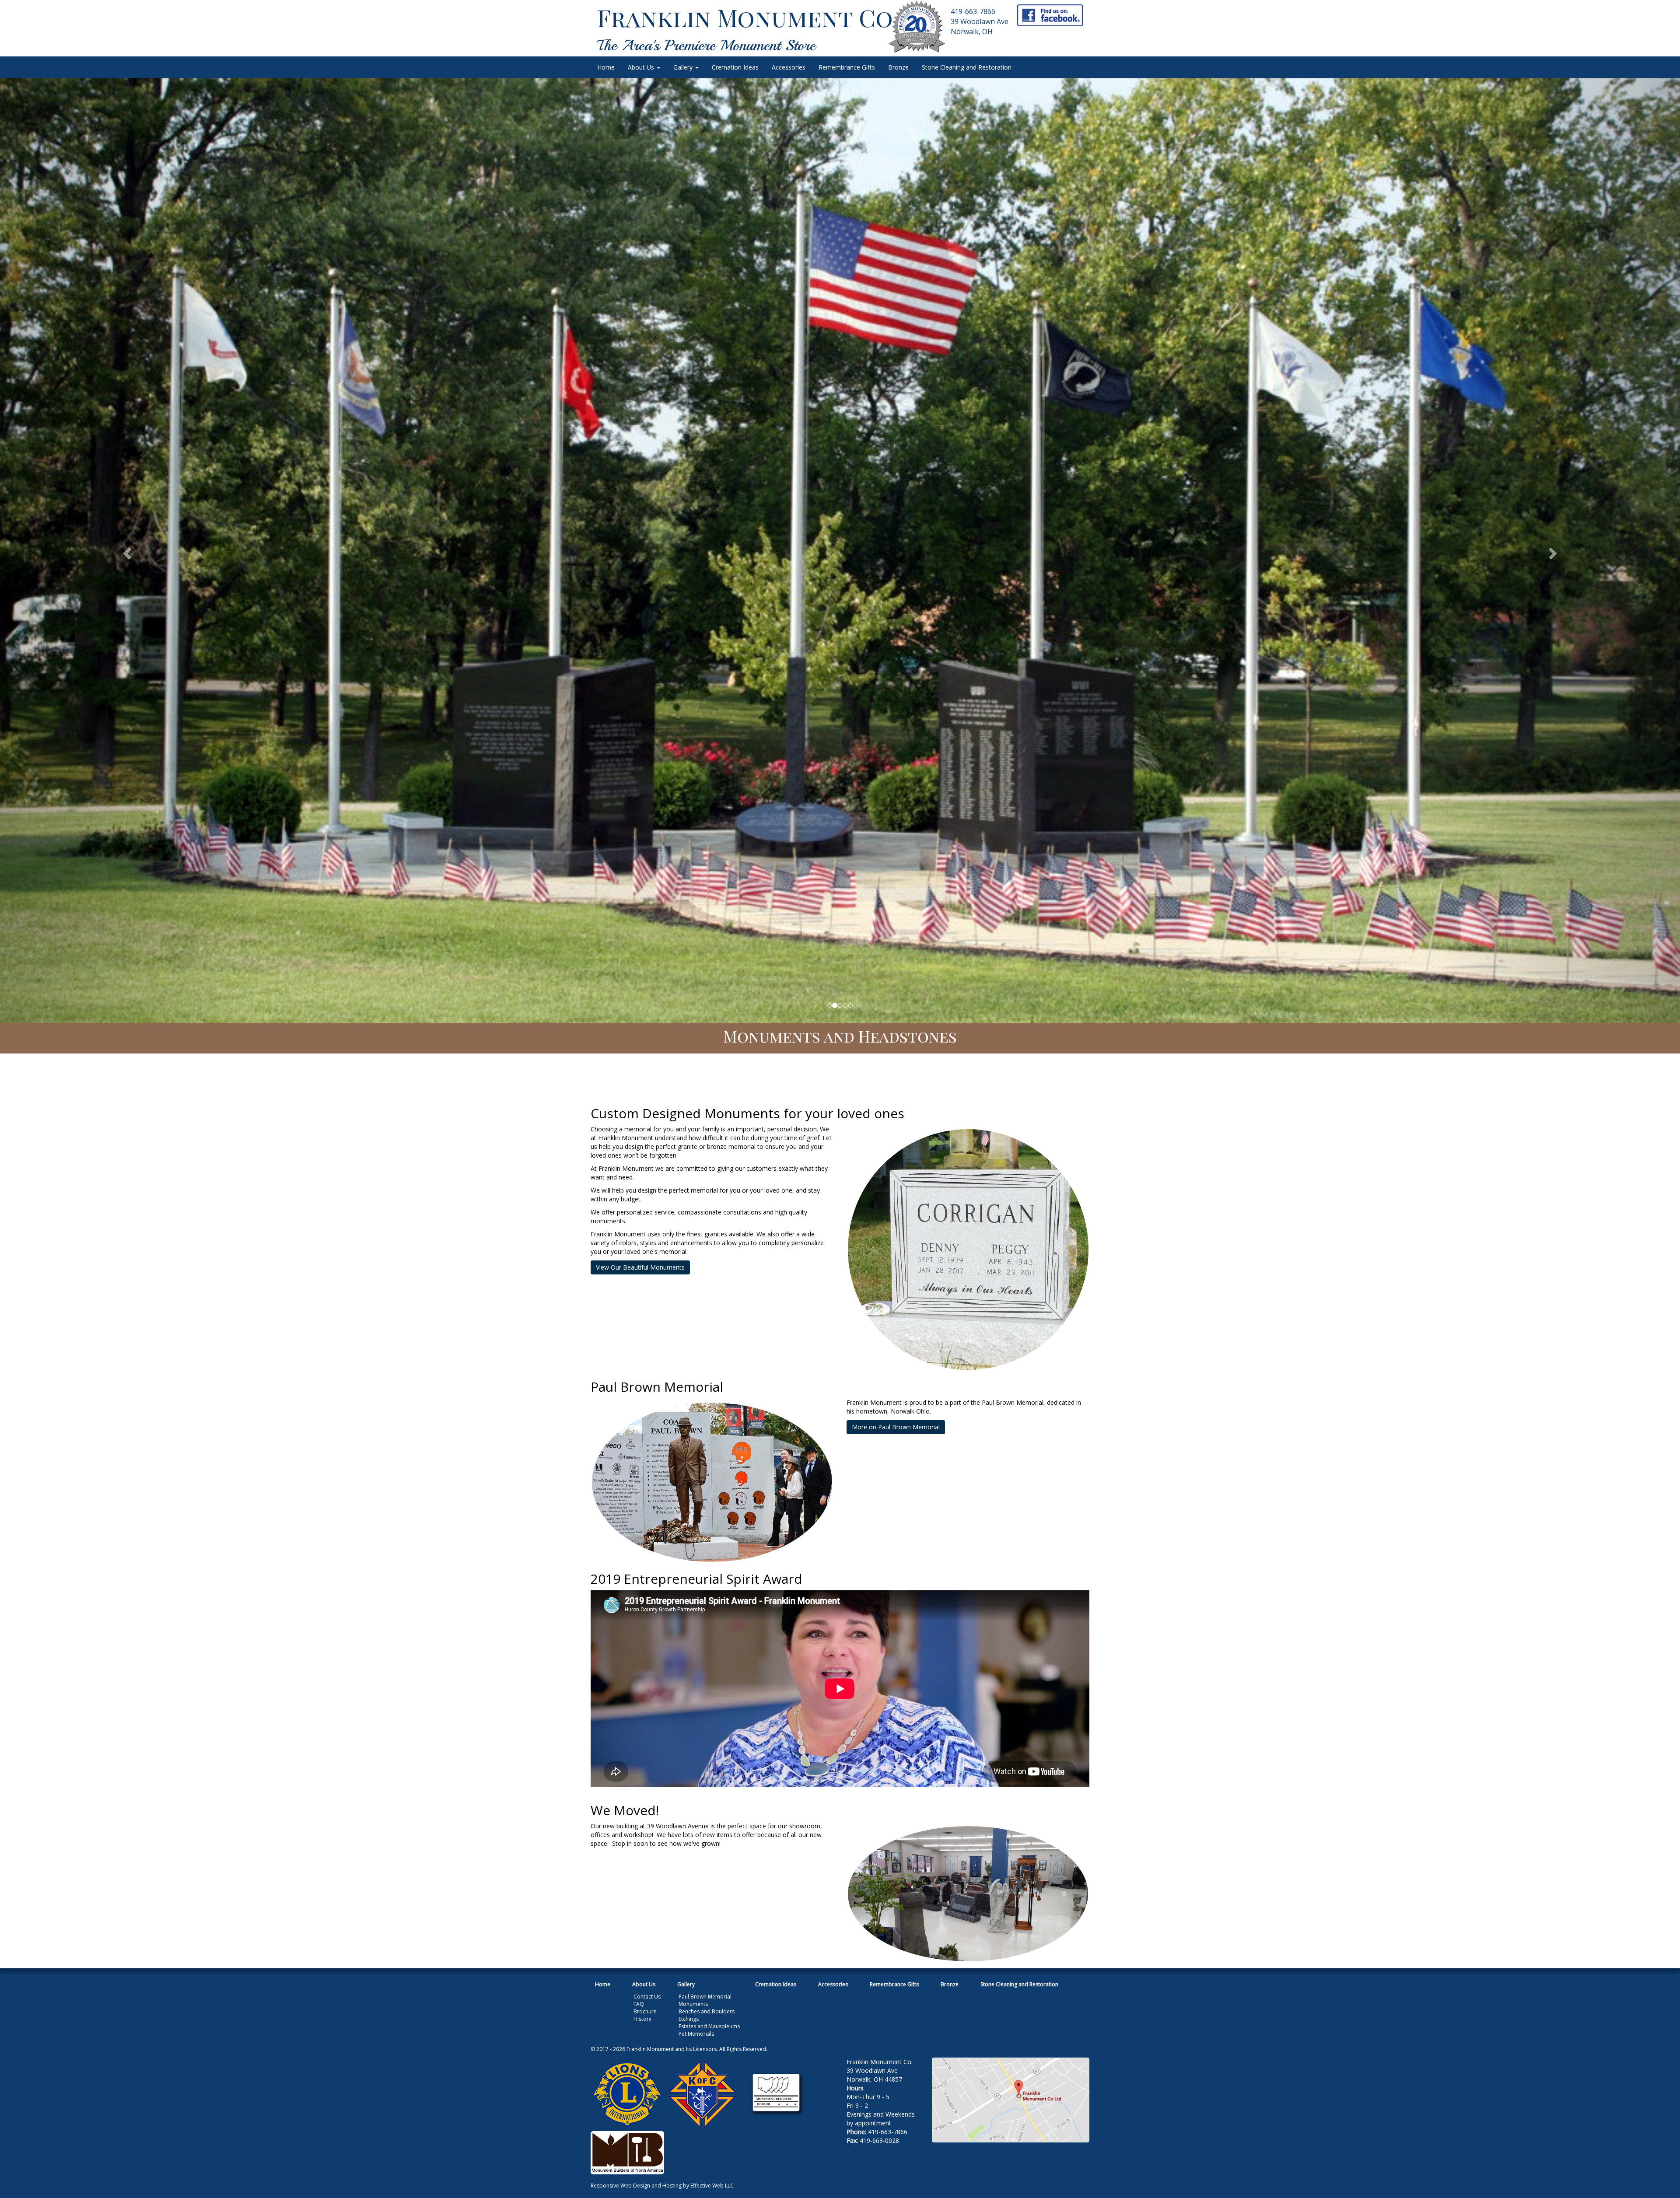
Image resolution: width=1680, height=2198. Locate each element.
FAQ (639, 2004)
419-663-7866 (973, 11)
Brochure (645, 2011)
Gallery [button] (684, 67)
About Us (644, 1984)
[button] (126, 551)
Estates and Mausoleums (709, 2026)
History (642, 2019)
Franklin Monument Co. (748, 17)
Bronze (898, 67)
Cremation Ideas (735, 67)
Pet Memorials (696, 2034)
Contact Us (647, 1997)
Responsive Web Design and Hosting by (640, 2186)
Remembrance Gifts (847, 67)
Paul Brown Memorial (705, 1997)
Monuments (693, 2004)
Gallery (686, 1984)
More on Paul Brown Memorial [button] (896, 1427)
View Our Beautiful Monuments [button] (640, 1267)
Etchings (689, 2019)
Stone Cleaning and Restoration (967, 67)
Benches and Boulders (707, 2011)
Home (606, 67)
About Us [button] (642, 67)
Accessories (789, 67)
